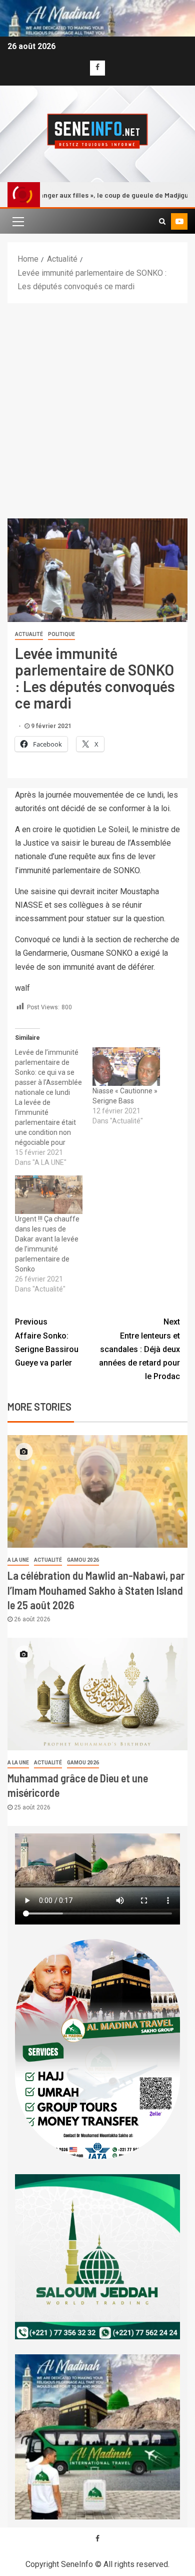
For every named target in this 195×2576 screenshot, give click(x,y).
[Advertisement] (97, 406)
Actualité (29, 634)
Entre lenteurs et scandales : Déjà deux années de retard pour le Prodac (139, 1349)
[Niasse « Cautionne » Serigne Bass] (126, 1067)
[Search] (162, 221)
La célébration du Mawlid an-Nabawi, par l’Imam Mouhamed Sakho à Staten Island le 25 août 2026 (96, 1590)
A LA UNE (18, 1560)
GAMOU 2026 (83, 1560)
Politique (61, 634)
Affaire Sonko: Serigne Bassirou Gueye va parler (47, 1342)
